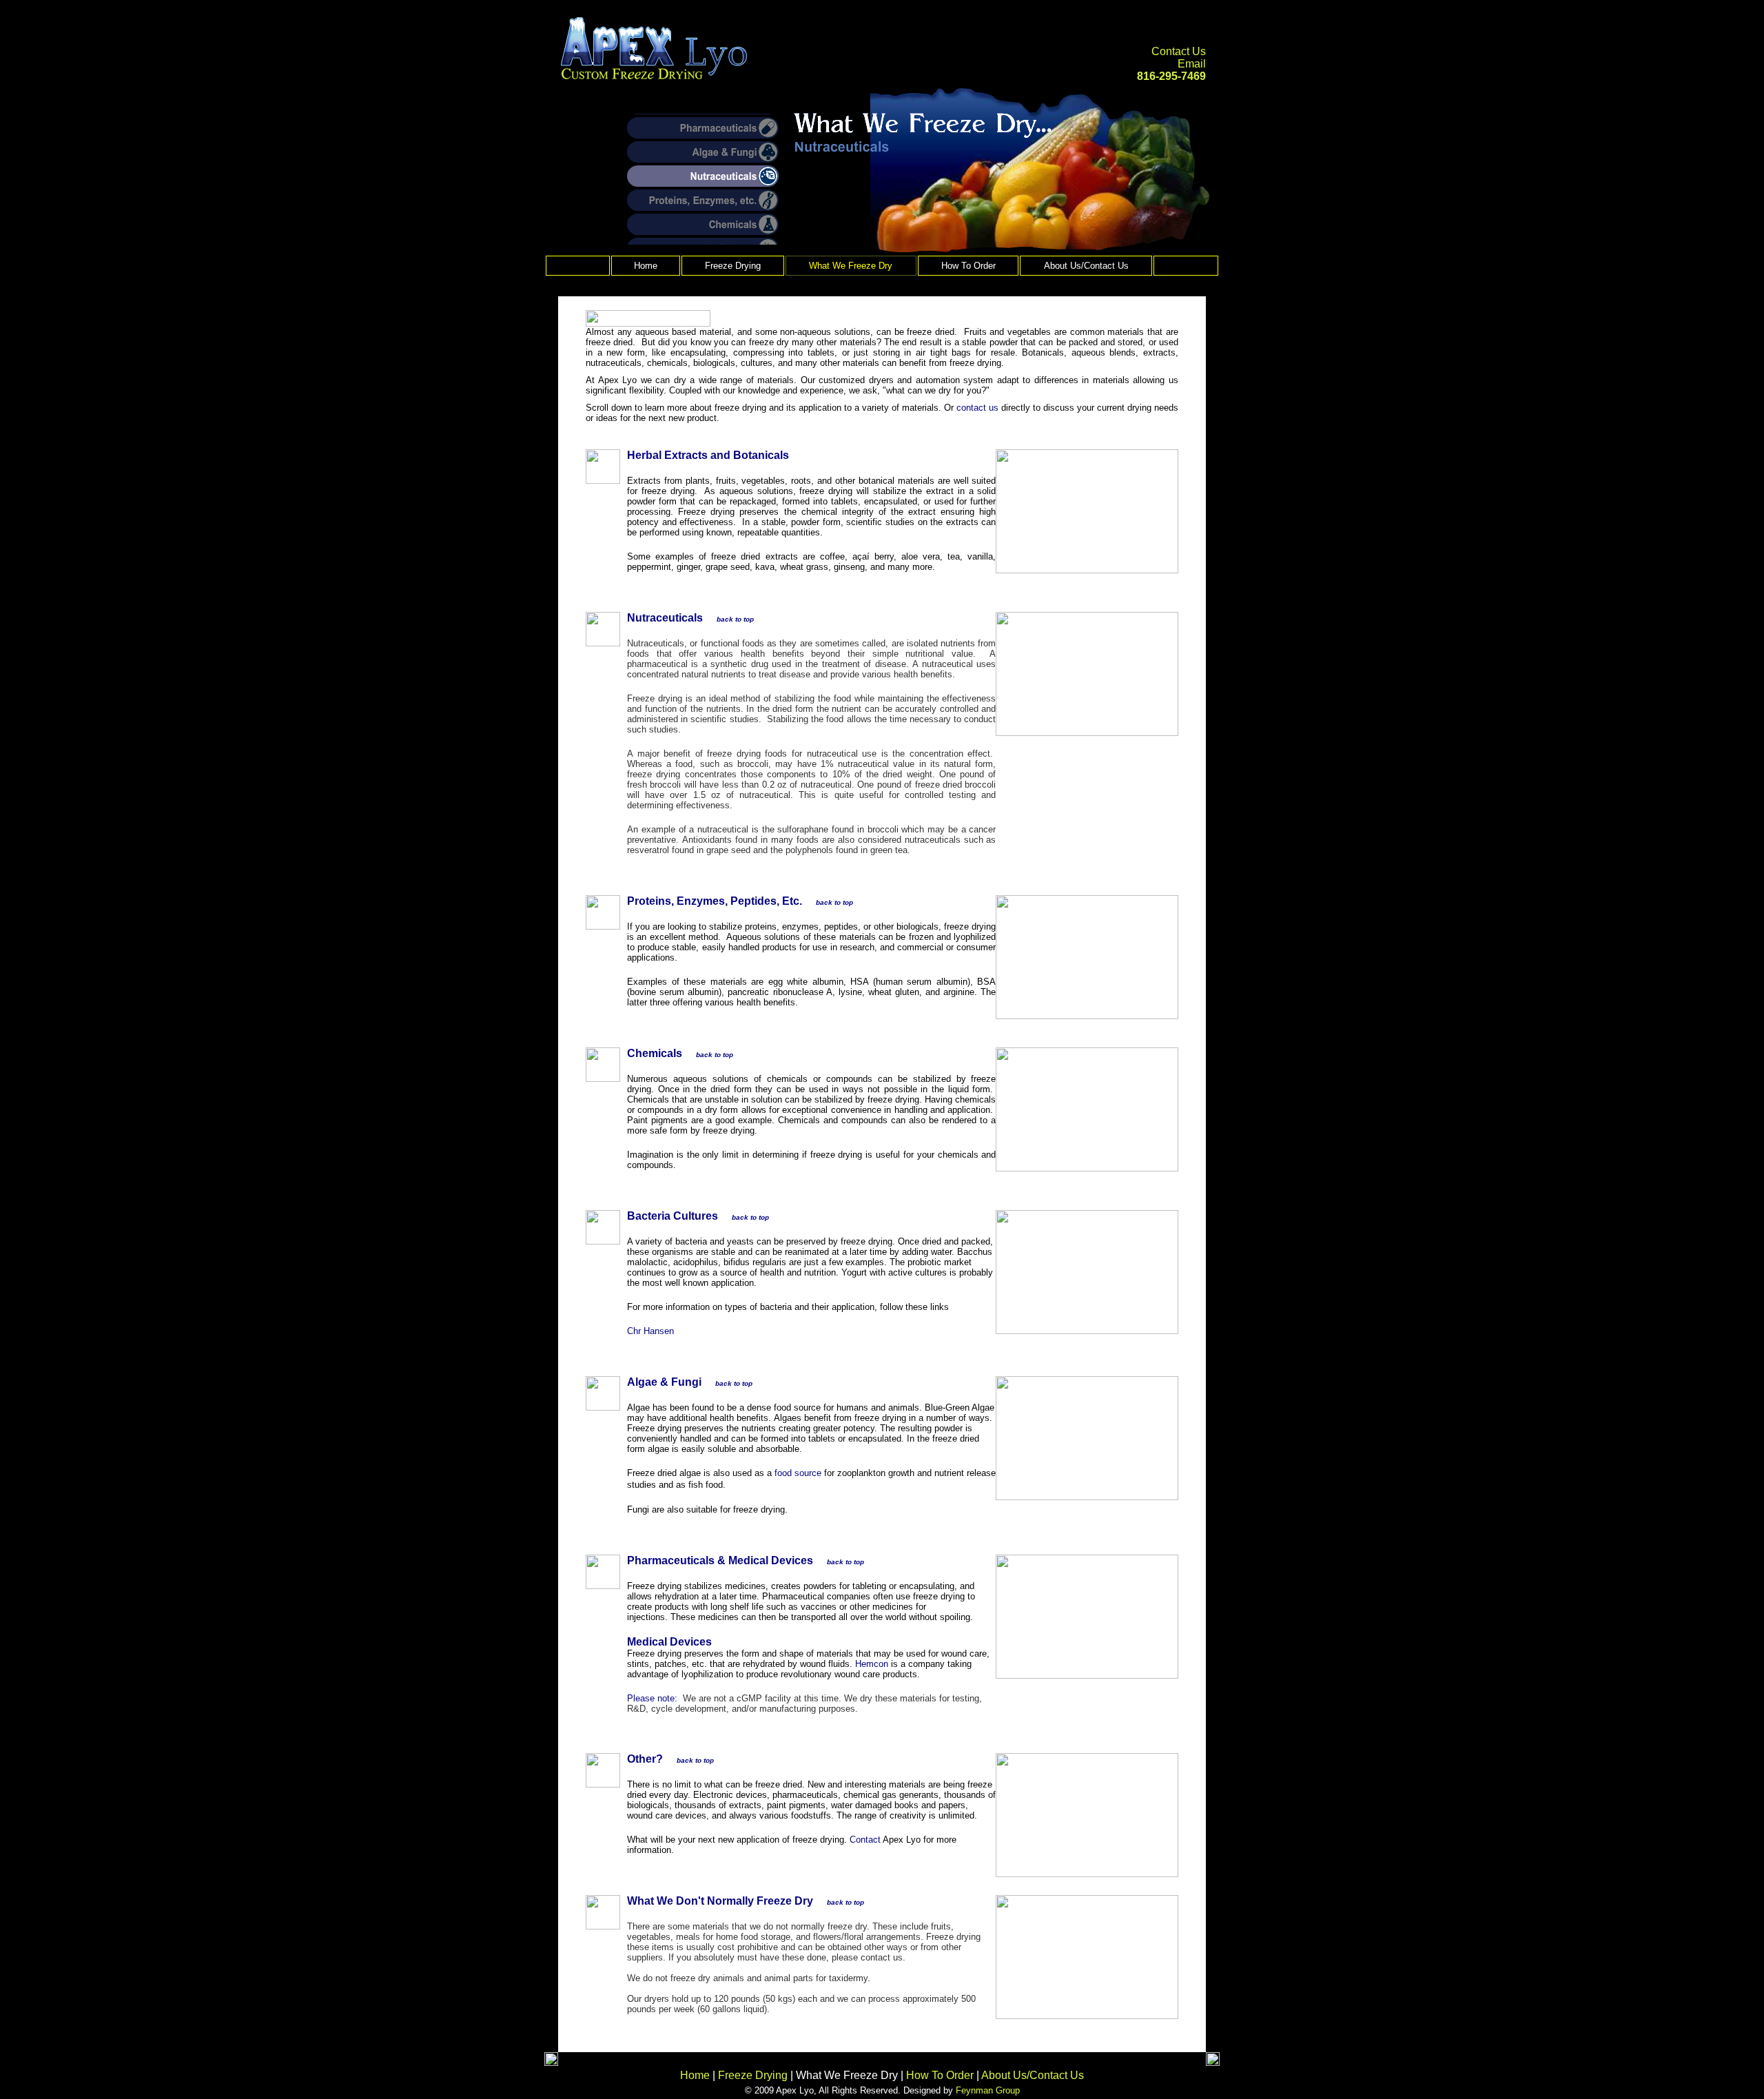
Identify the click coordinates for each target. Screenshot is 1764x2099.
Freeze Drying (733, 266)
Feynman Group (988, 2090)
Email (1192, 64)
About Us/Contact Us (1086, 266)
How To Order (968, 266)
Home (646, 266)
